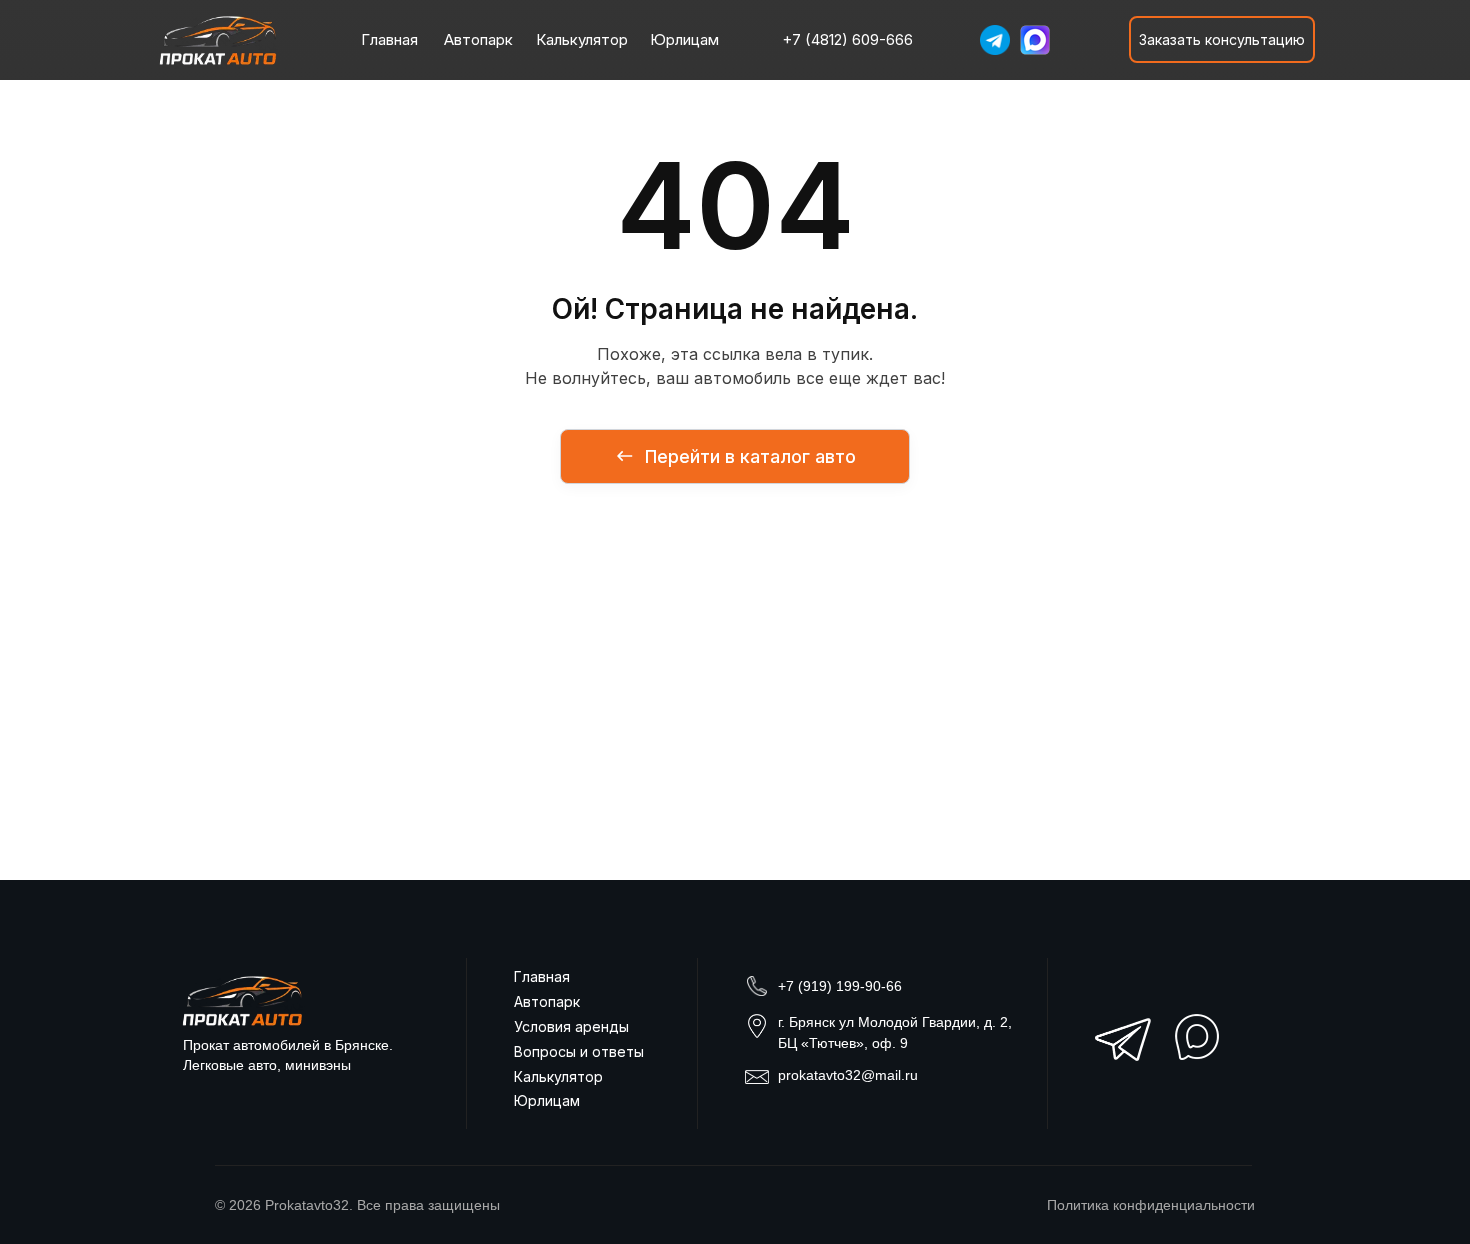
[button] (1222, 39)
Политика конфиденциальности (1151, 1205)
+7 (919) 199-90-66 (840, 986)
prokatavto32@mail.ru (848, 1075)
